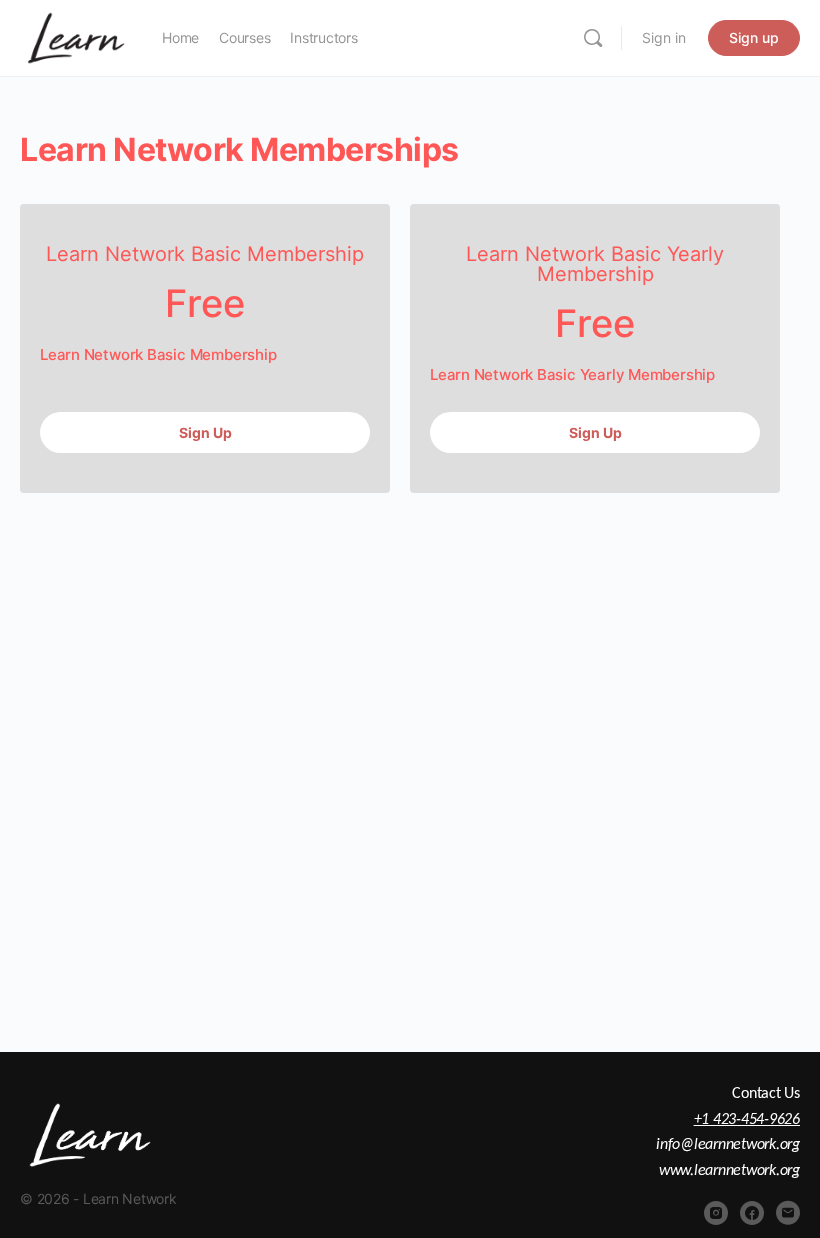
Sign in (664, 37)
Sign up (754, 37)
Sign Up (205, 432)
